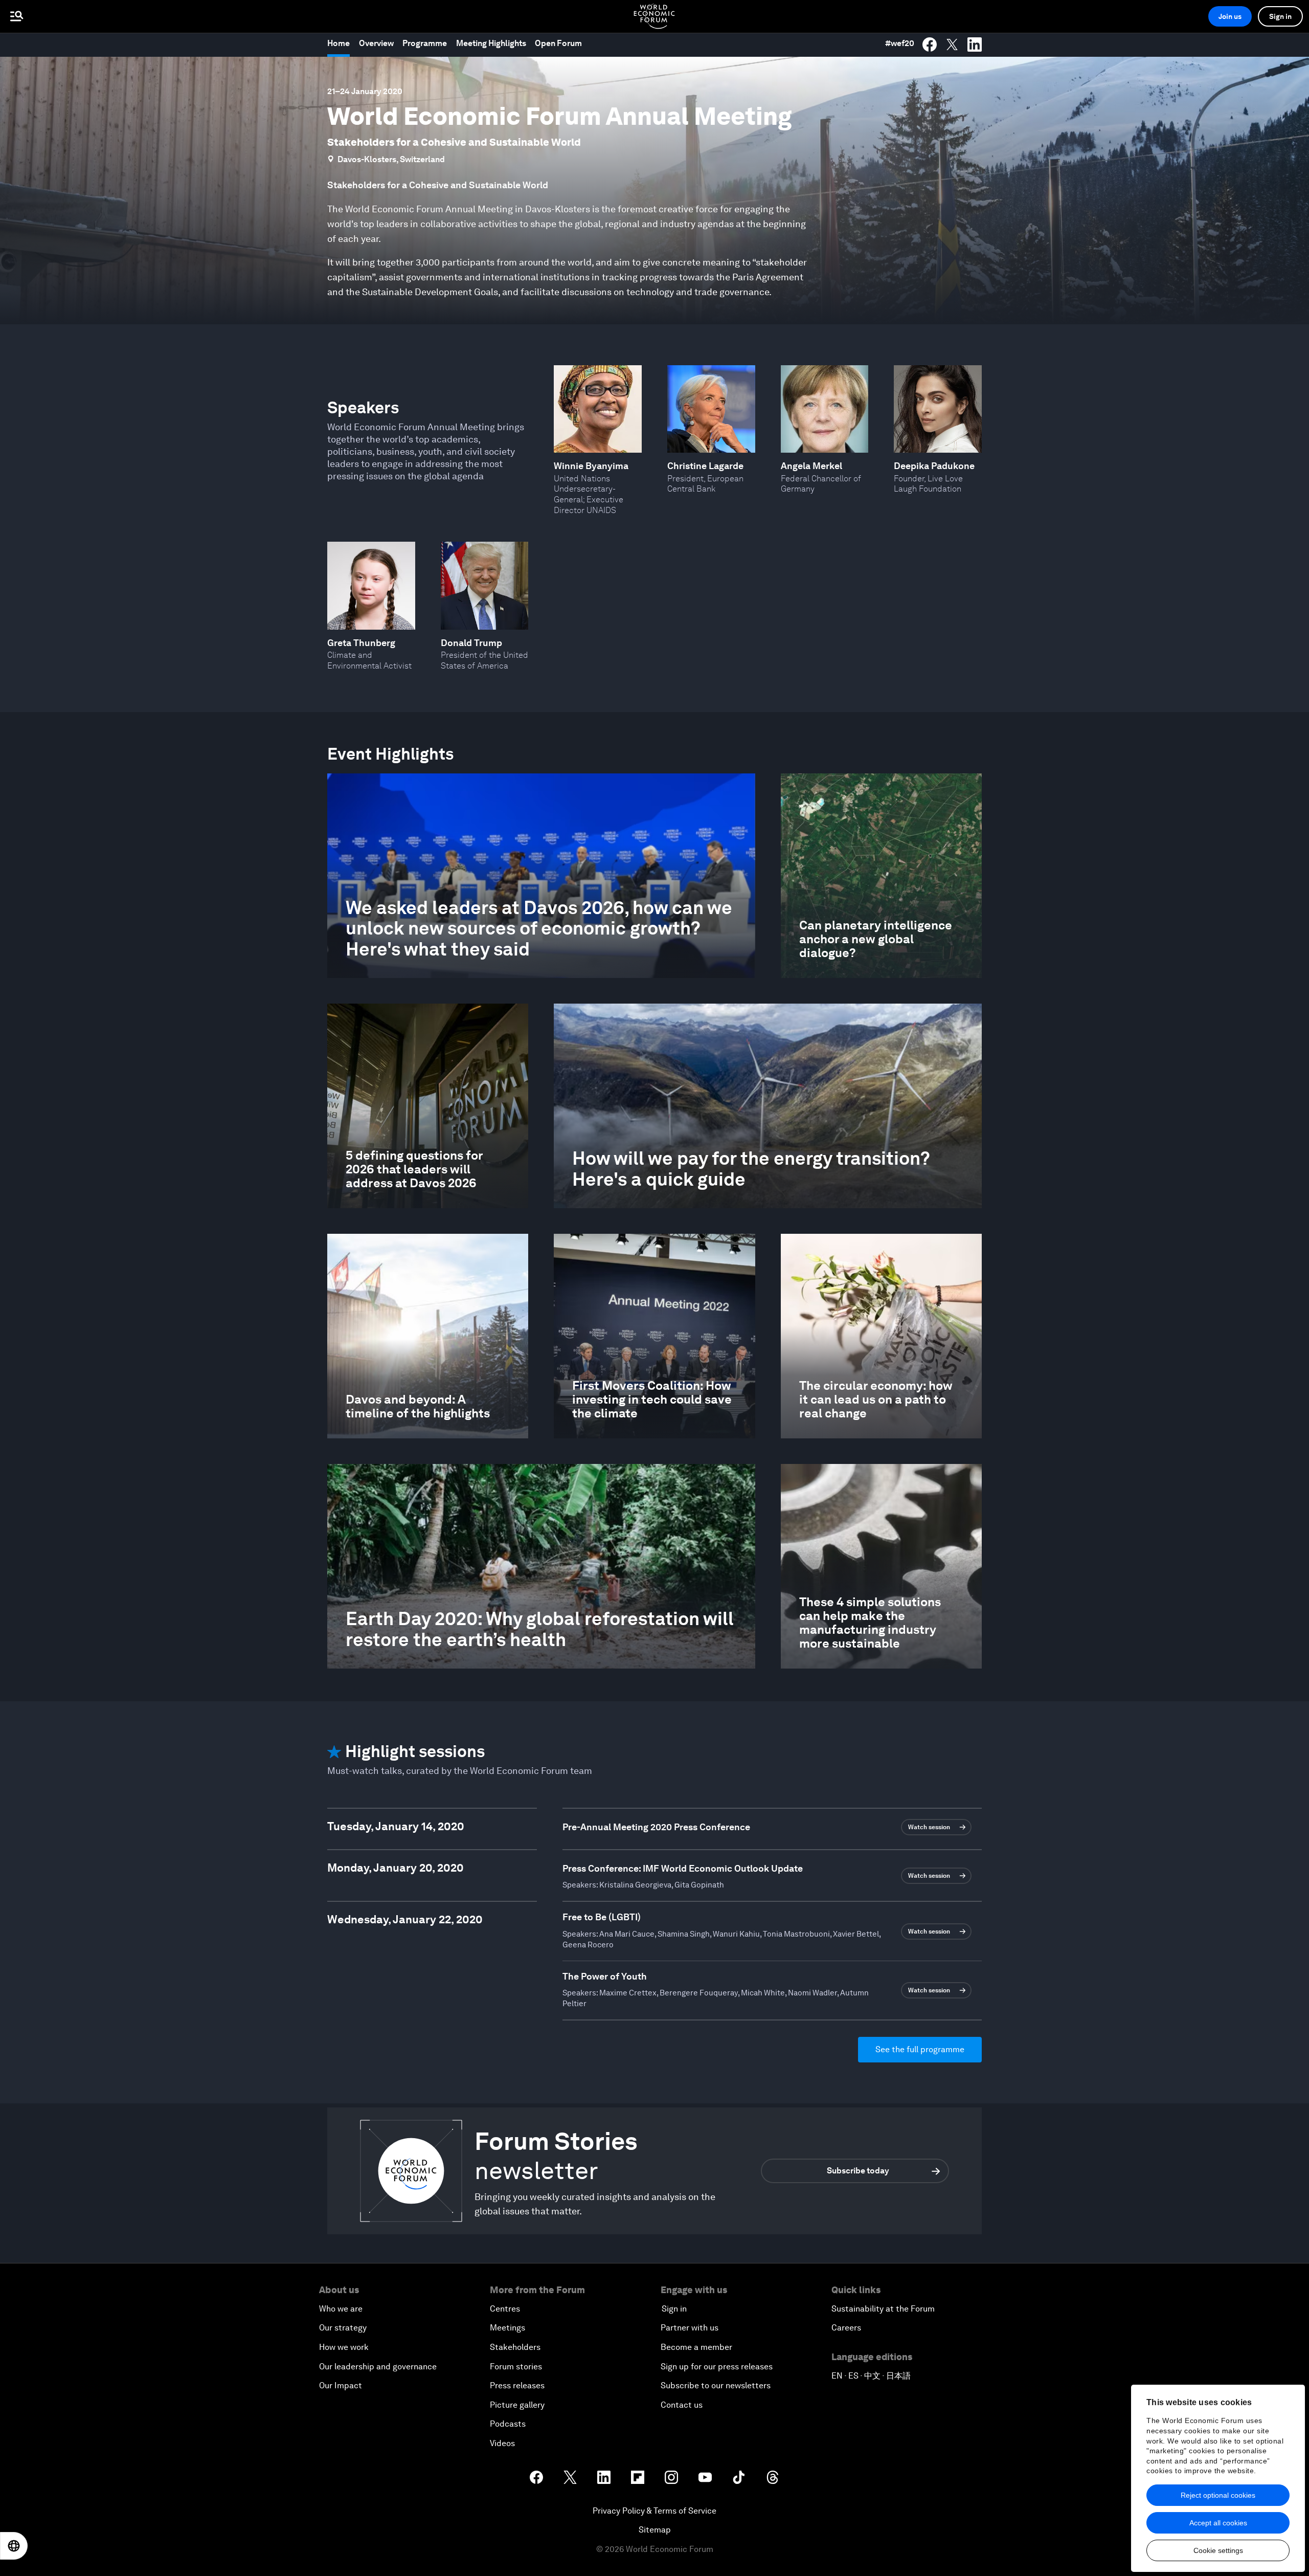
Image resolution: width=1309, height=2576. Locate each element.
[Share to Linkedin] (975, 45)
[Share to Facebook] (930, 45)
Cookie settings (1218, 2550)
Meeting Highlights (491, 43)
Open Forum (558, 43)
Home (338, 43)
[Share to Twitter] (952, 45)
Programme (425, 43)
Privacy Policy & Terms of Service (654, 2511)
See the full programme (920, 2049)
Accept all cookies (1218, 2523)
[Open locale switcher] (14, 2546)
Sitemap (655, 2530)
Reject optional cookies (1218, 2495)
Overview (376, 43)
